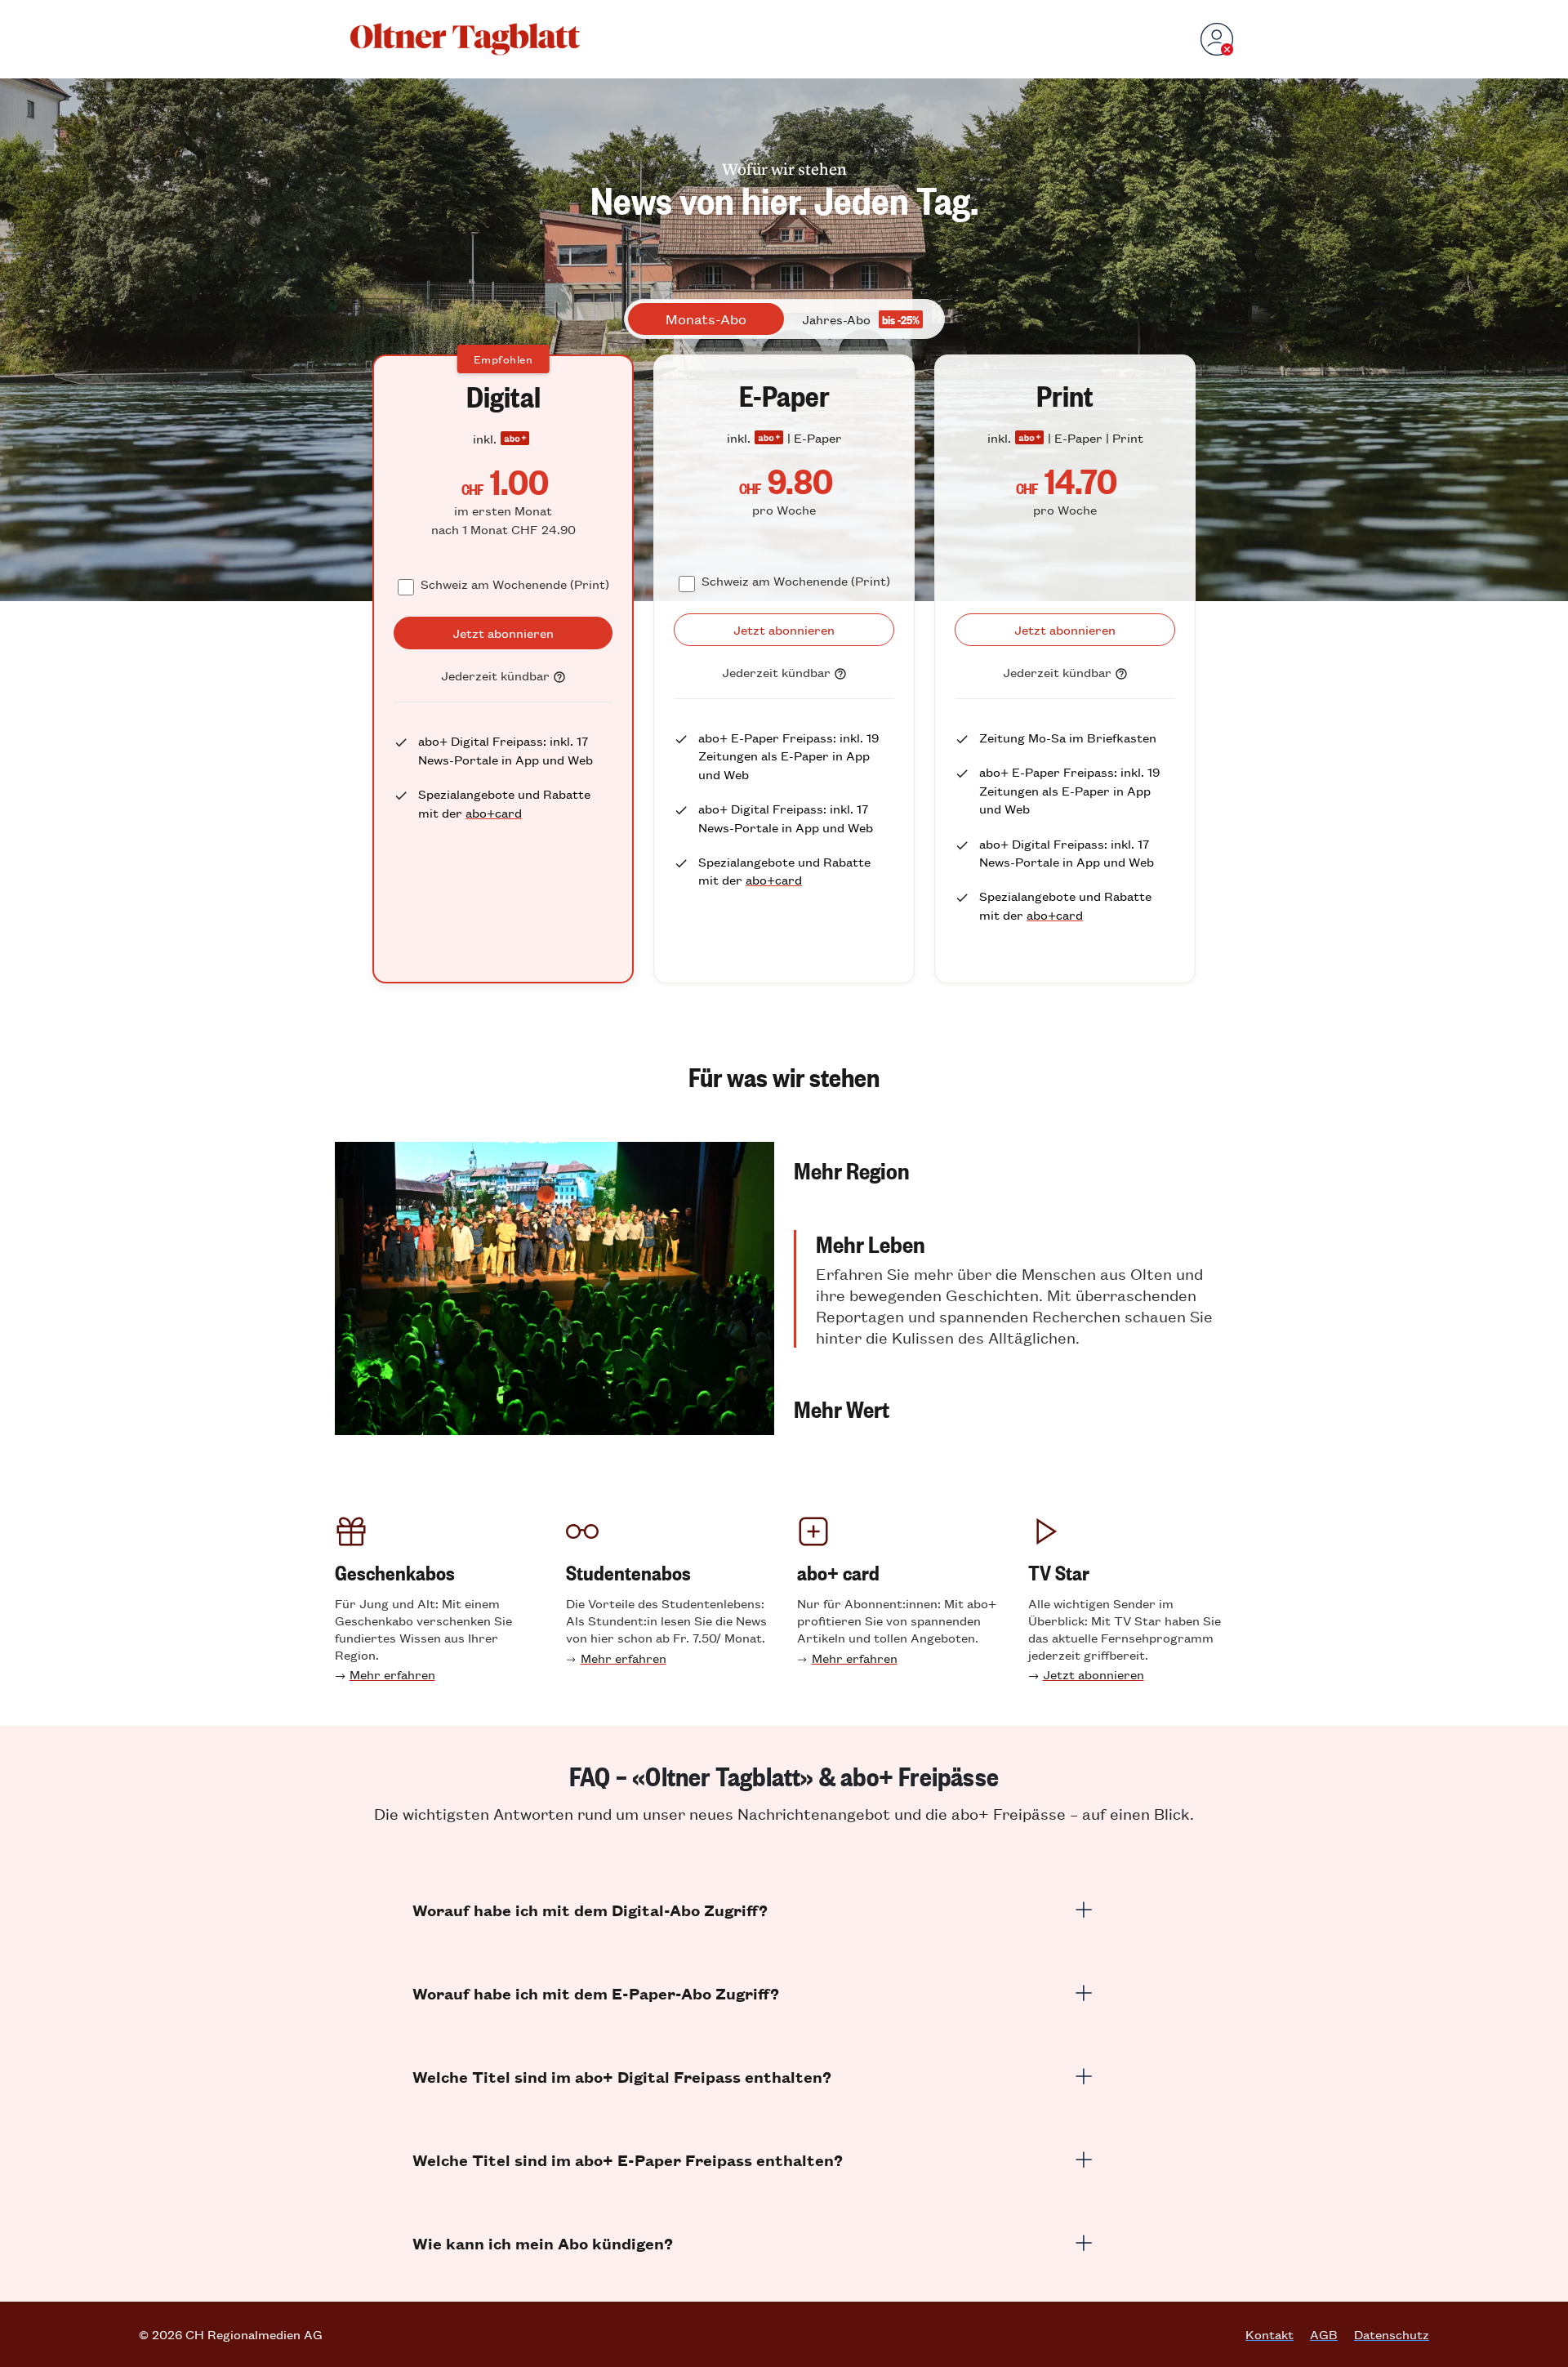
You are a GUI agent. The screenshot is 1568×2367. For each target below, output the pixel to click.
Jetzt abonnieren (1094, 1674)
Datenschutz (1392, 2334)
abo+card (494, 812)
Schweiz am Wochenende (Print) (515, 584)
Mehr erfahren (392, 1674)
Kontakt (1270, 2334)
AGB (1324, 2334)
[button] (1013, 1170)
